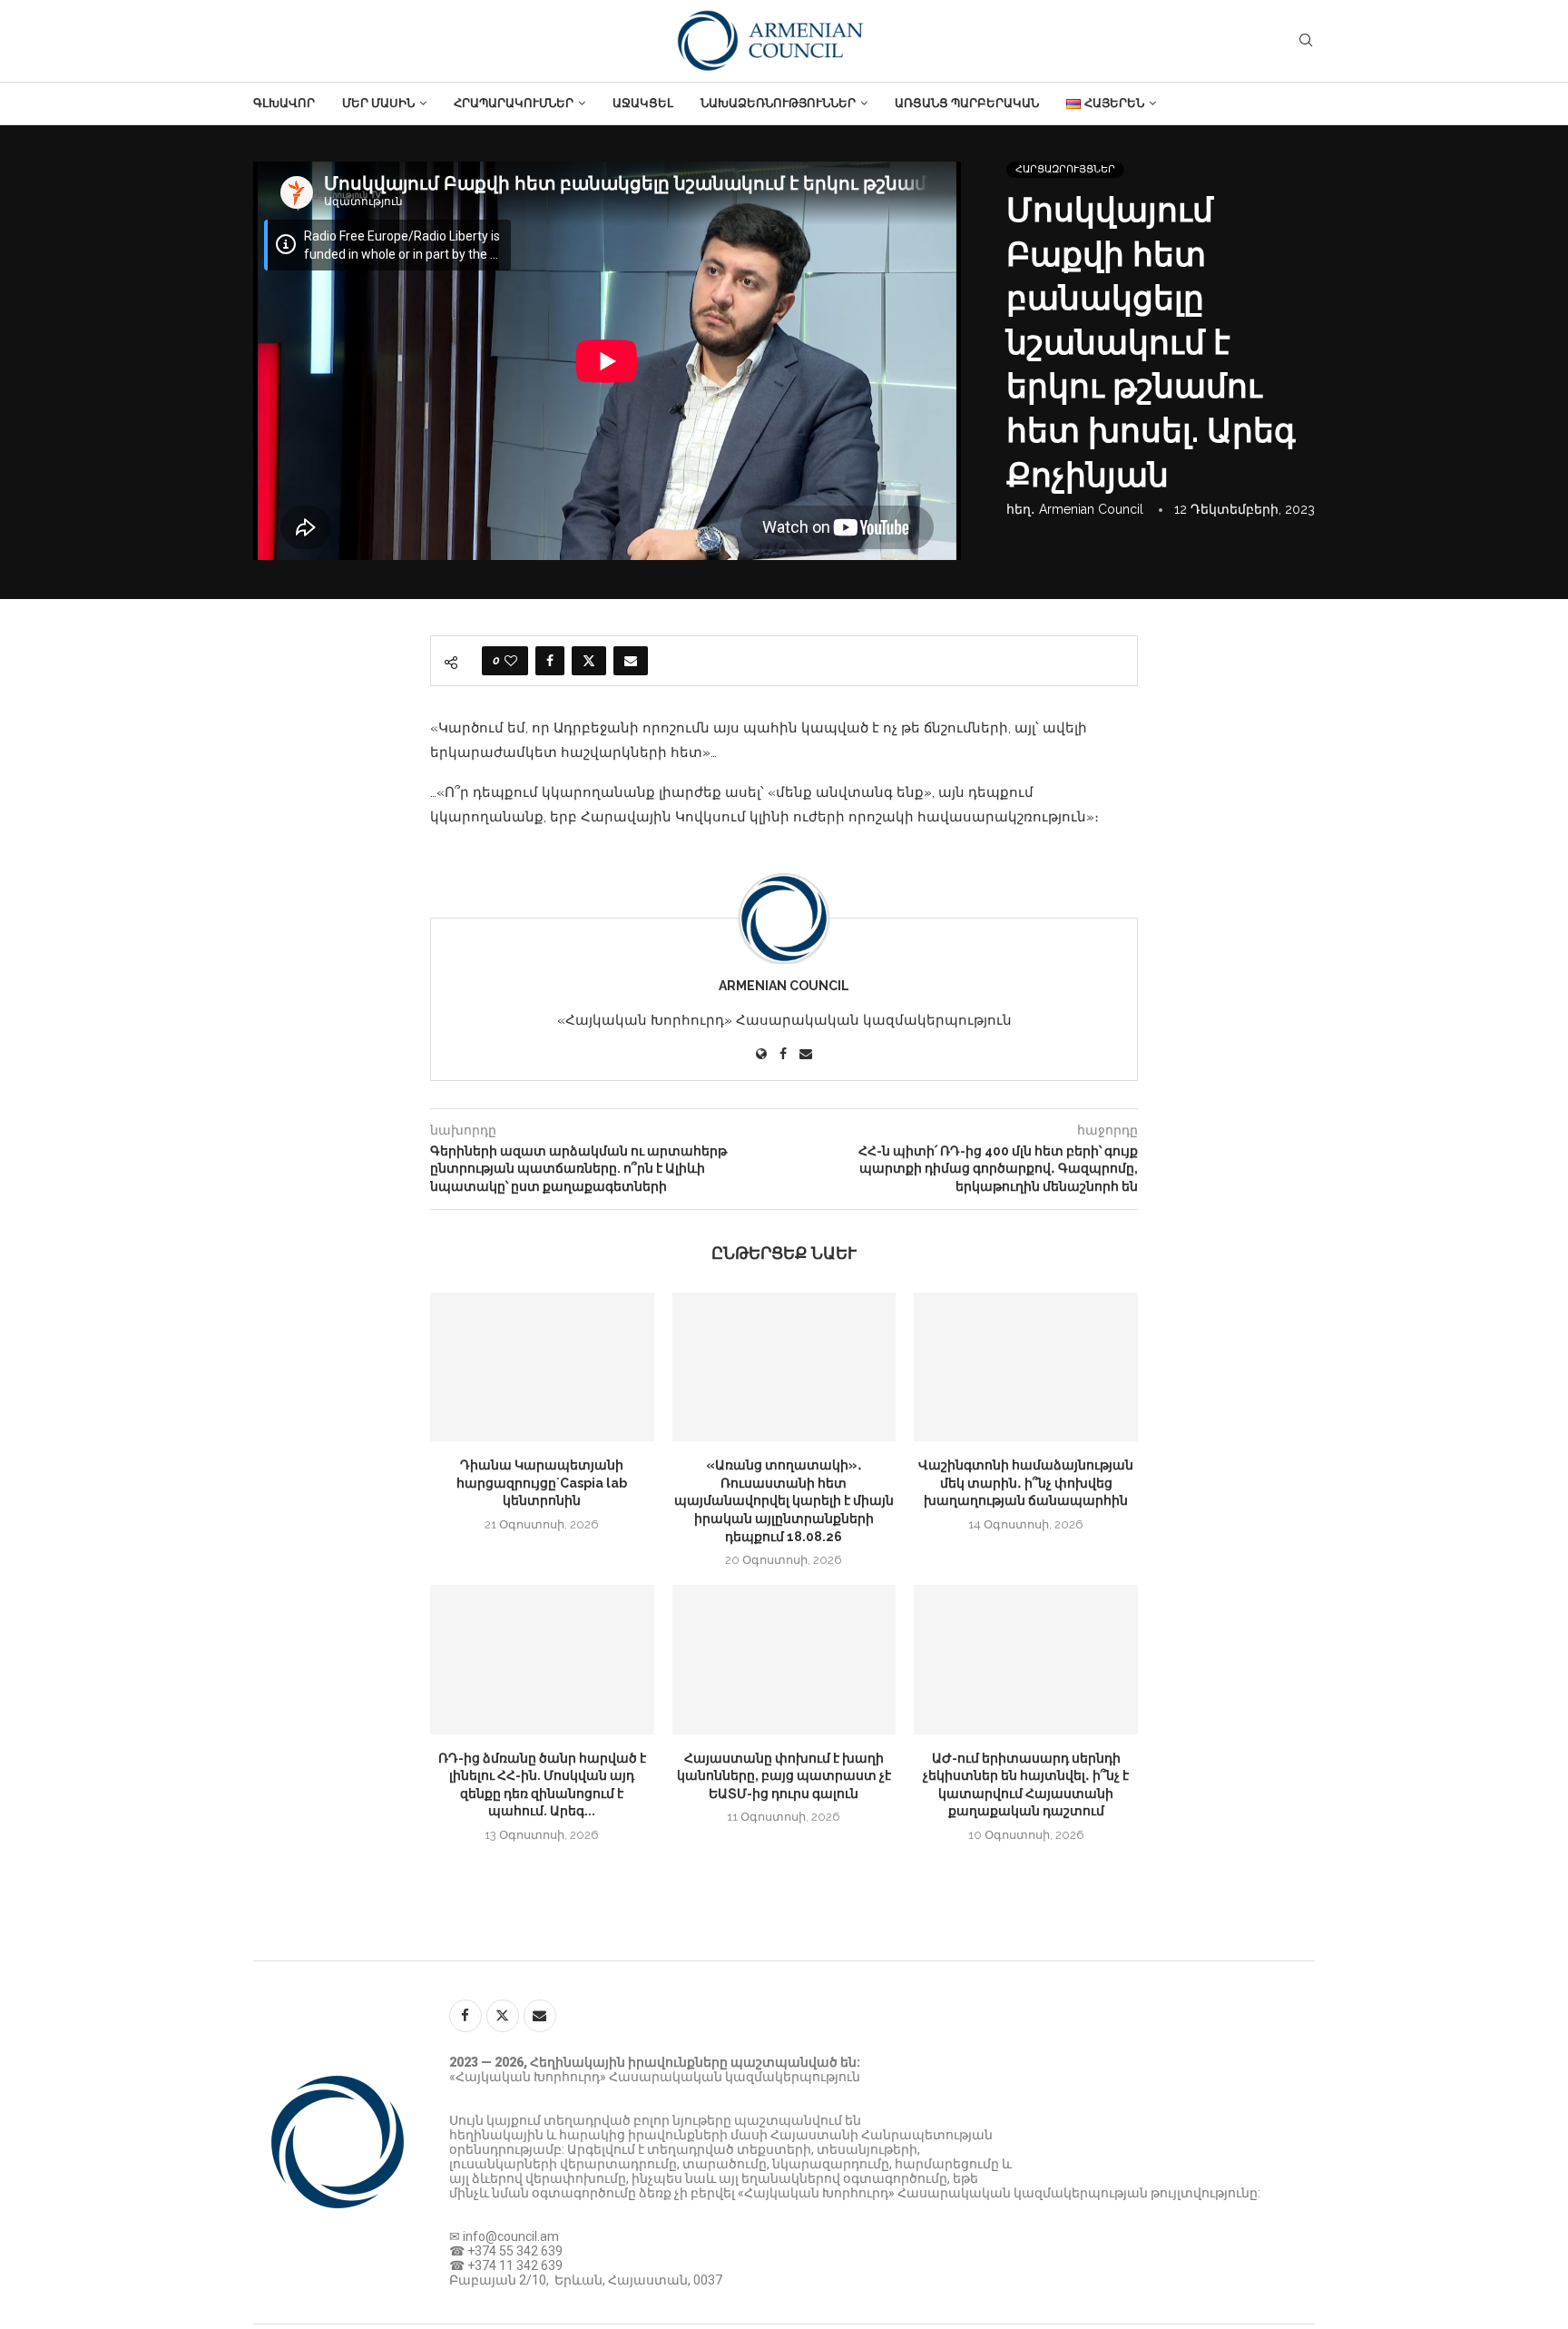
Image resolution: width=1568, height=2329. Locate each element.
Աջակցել (643, 103)
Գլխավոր (284, 103)
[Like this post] (511, 661)
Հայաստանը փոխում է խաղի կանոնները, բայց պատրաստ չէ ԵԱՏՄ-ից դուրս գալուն (784, 1776)
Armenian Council (1091, 509)
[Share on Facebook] (550, 661)
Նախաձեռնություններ (778, 103)
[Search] (1306, 41)
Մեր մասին (378, 103)
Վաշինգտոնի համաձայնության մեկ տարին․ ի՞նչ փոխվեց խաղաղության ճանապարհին (1026, 1483)
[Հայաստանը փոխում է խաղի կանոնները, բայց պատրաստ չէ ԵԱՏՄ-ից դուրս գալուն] (784, 1659)
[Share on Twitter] (589, 661)
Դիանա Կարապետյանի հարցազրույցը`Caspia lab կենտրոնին (542, 1483)
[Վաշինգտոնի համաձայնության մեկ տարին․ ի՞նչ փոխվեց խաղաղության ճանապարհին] (1026, 1367)
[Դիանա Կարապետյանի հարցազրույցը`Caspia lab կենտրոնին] (542, 1367)
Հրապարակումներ (514, 103)
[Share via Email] (631, 661)
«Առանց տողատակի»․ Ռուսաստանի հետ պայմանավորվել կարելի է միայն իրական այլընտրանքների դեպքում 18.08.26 (784, 1500)
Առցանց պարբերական (967, 103)
